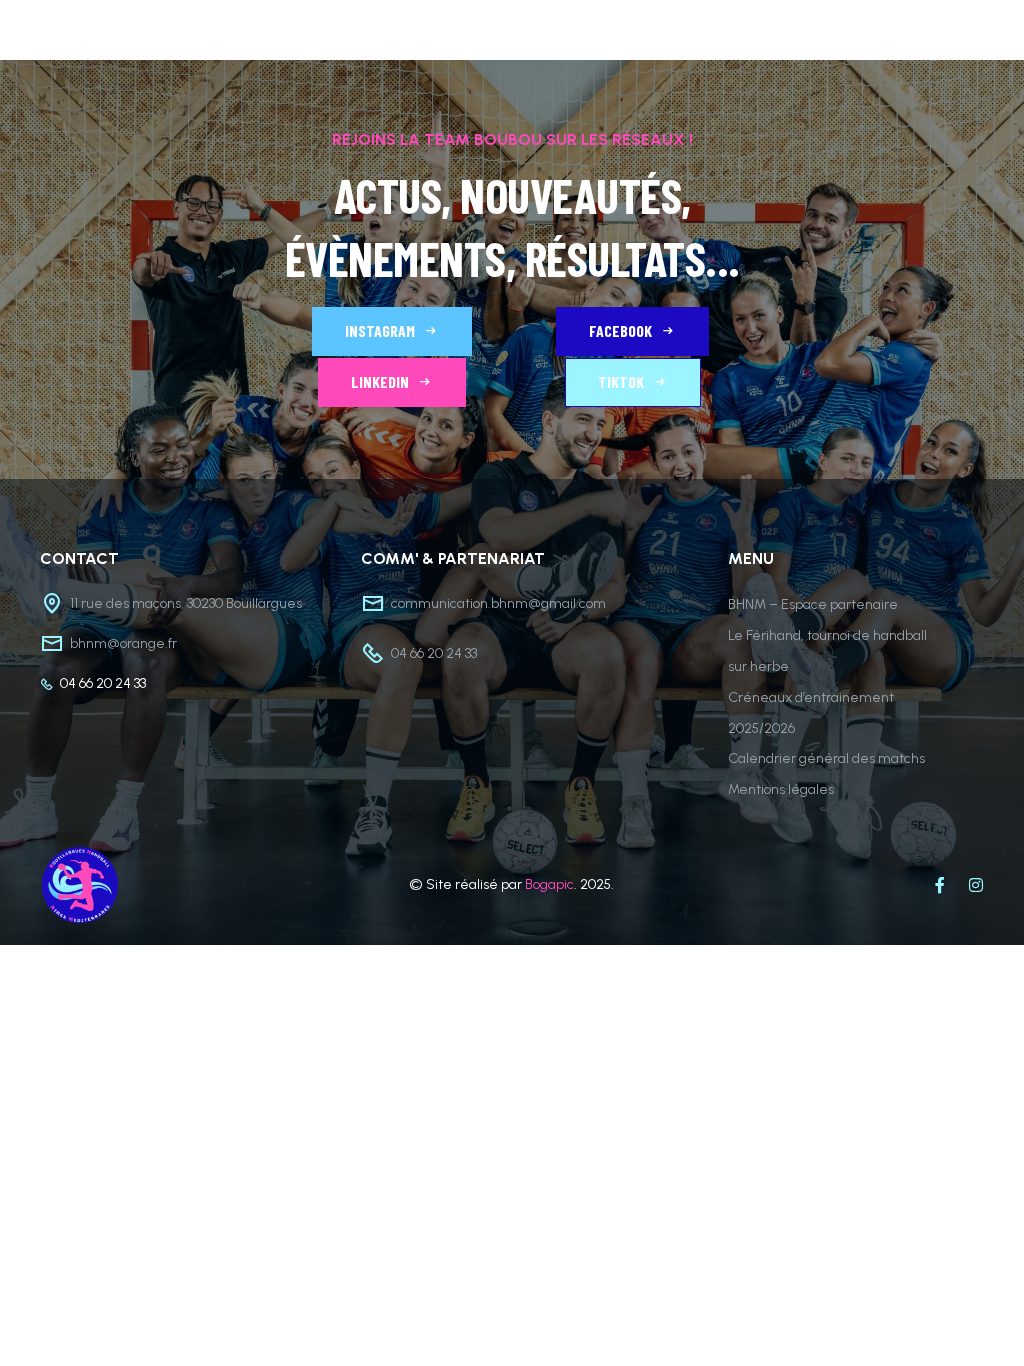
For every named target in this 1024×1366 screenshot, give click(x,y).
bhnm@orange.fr (123, 643)
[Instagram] (976, 885)
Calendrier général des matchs (826, 758)
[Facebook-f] (940, 885)
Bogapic (549, 884)
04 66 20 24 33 (103, 683)
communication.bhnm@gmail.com (498, 603)
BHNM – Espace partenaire (813, 604)
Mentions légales (781, 789)
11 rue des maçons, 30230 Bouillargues (186, 603)
